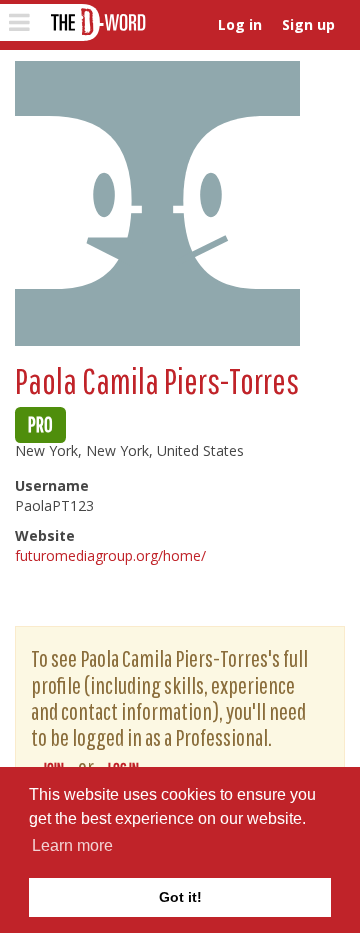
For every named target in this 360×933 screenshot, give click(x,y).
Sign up (308, 24)
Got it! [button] (180, 897)
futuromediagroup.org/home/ (110, 555)
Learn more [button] (72, 845)
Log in (240, 24)
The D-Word (96, 22)
